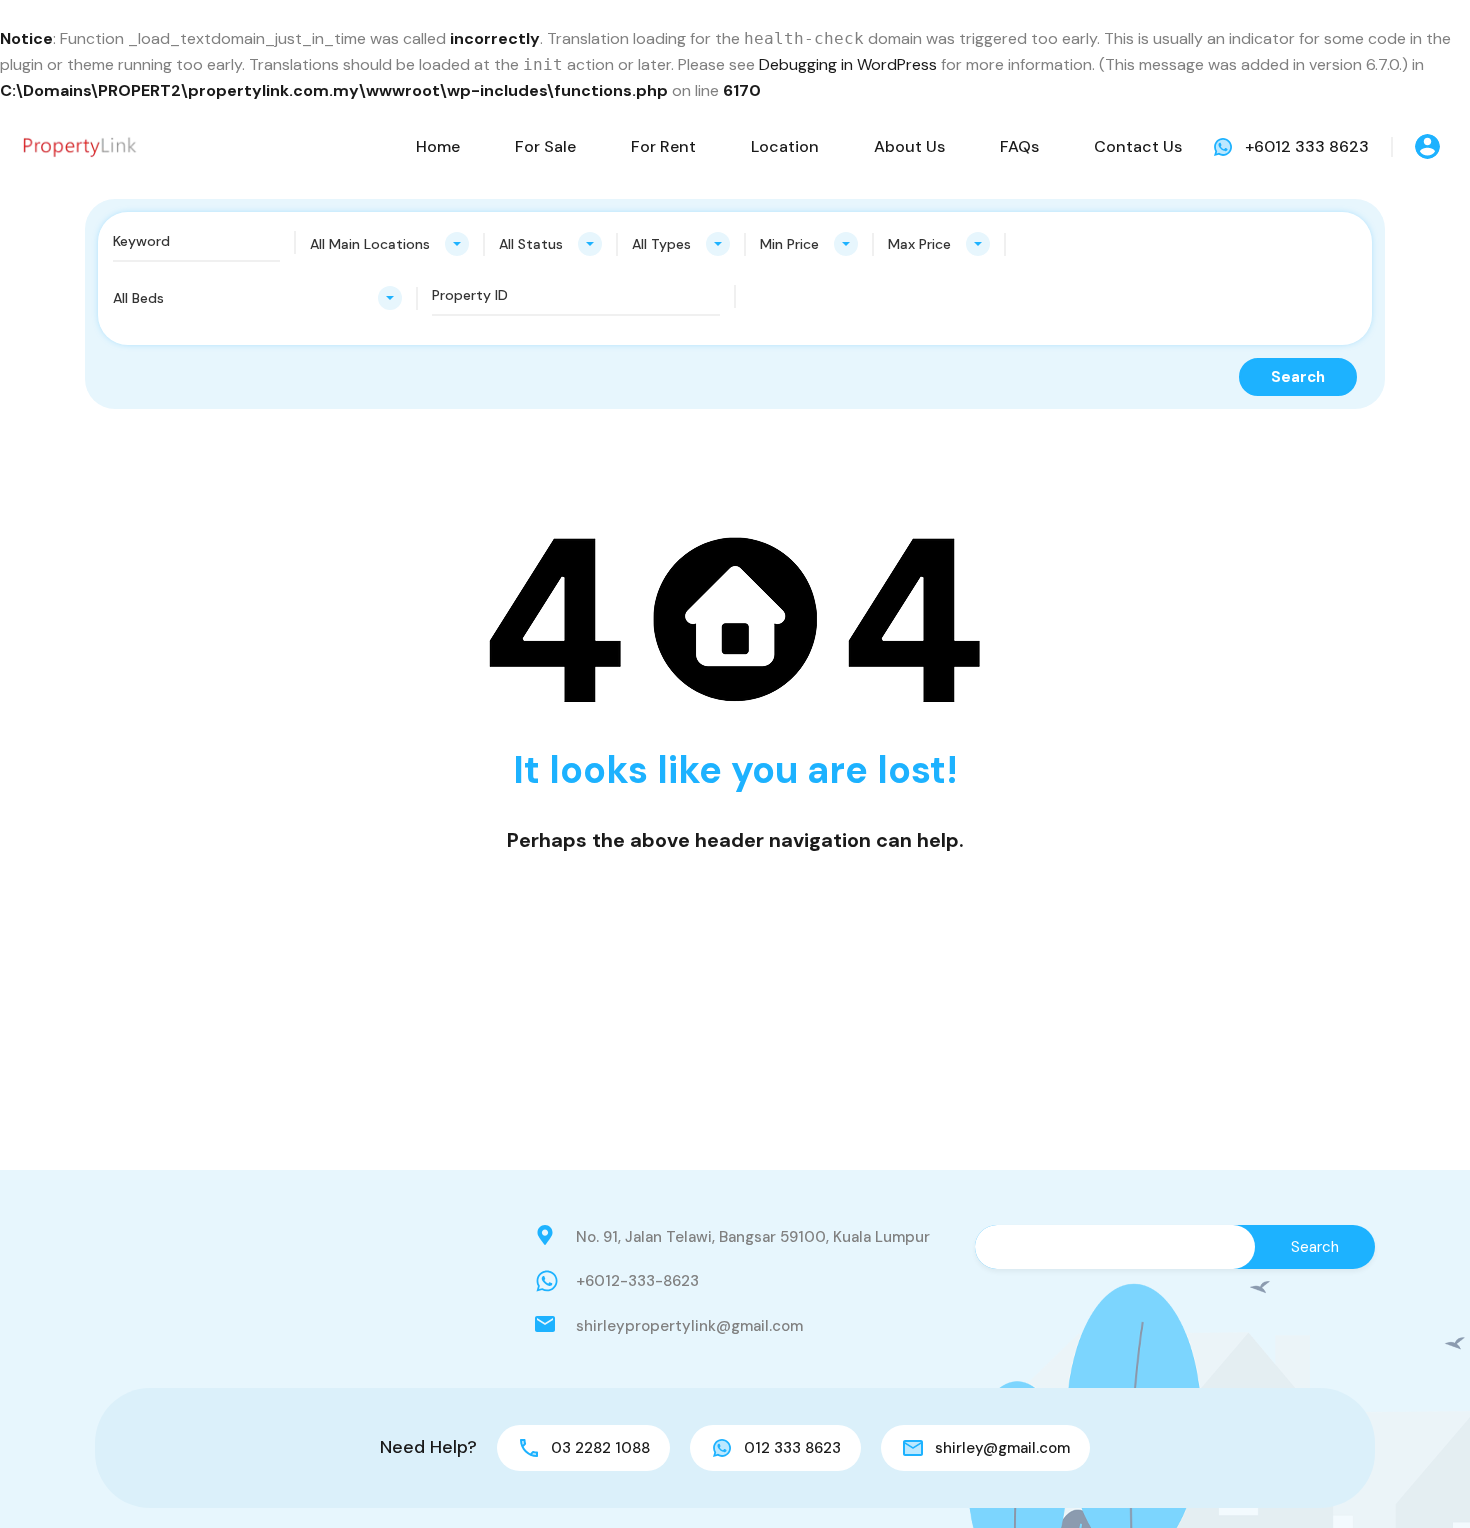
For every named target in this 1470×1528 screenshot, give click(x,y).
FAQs (1019, 146)
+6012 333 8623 (1307, 146)
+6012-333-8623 (637, 1281)
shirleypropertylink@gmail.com (689, 1326)
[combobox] (389, 244)
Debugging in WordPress (848, 64)
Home (438, 146)
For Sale (545, 146)
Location (785, 146)
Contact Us (1138, 146)
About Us (909, 146)
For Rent (663, 146)
